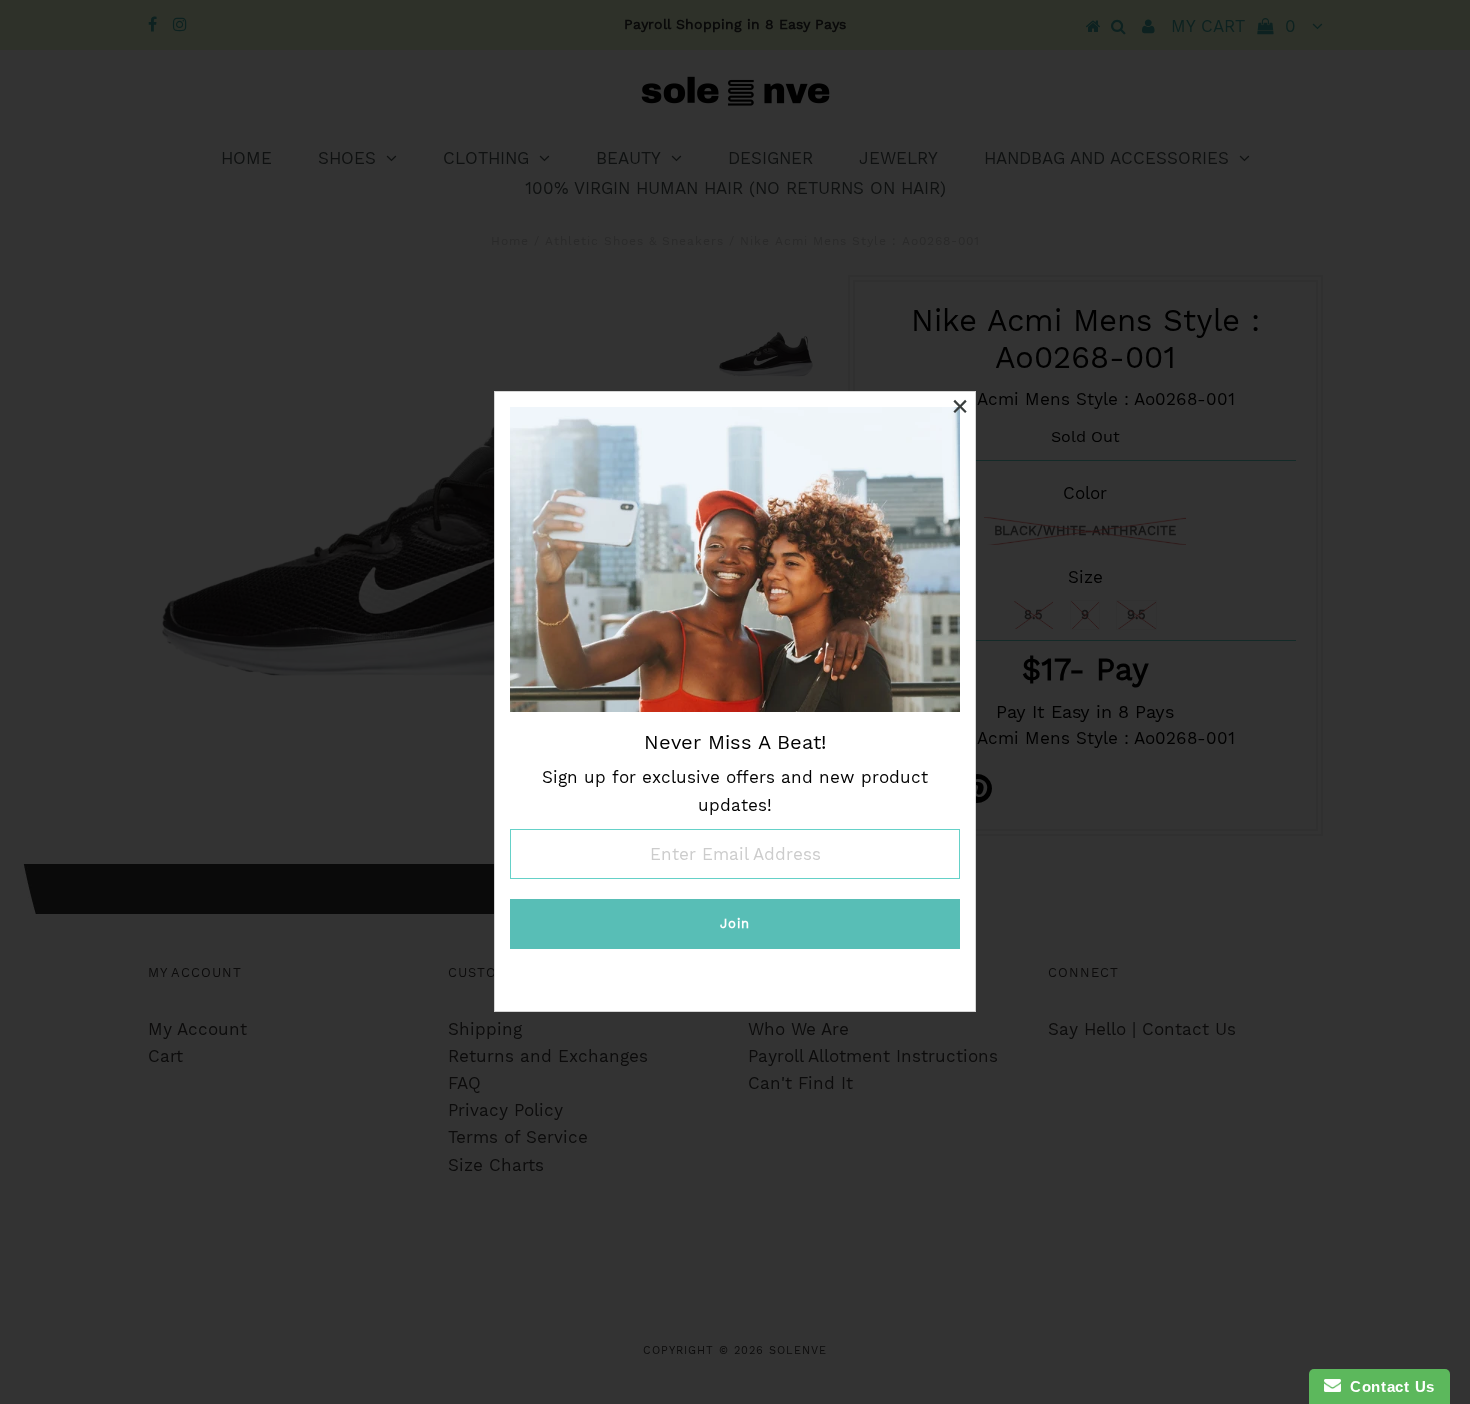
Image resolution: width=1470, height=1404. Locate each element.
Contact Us (1388, 1386)
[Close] (960, 407)
